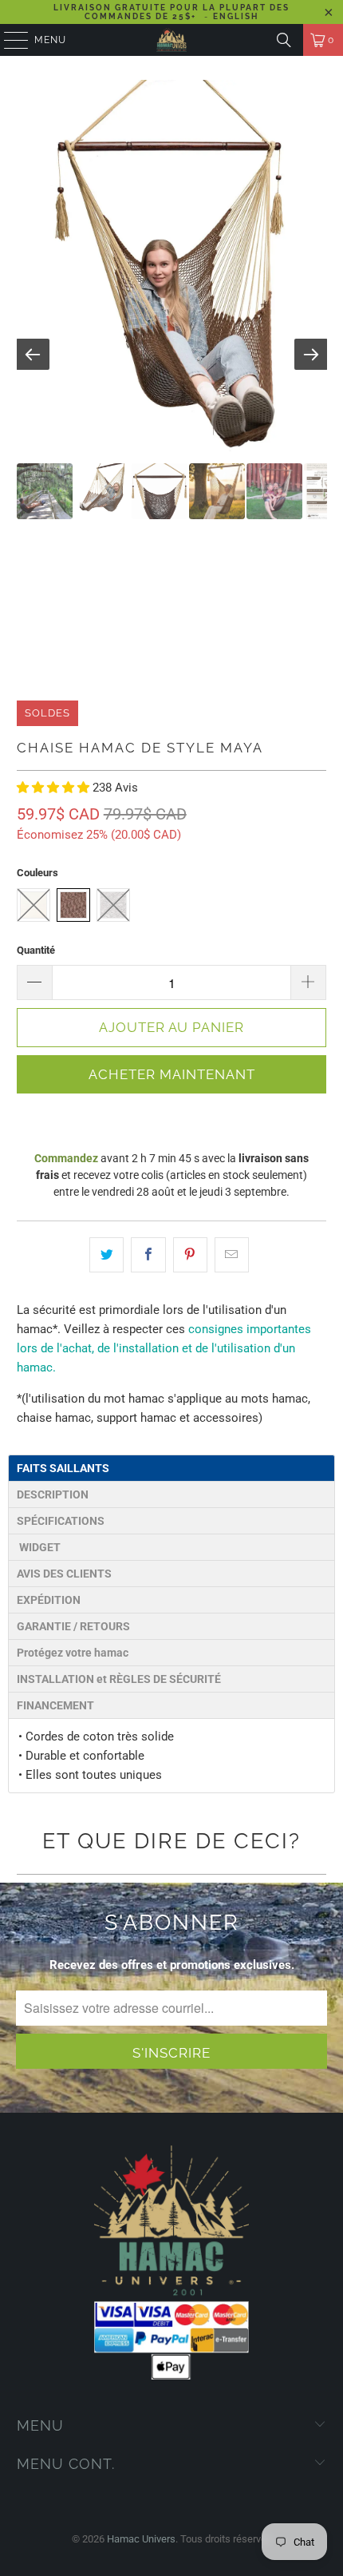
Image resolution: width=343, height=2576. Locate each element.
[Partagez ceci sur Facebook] (148, 1255)
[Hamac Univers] (172, 40)
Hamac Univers (141, 2539)
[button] (55, 788)
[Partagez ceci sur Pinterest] (190, 1255)
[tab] (171, 1468)
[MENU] (8, 40)
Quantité (36, 950)
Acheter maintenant (172, 1074)
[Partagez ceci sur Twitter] (106, 1255)
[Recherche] (284, 40)
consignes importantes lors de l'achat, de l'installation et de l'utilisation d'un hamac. (164, 1348)
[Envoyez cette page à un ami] (232, 1255)
